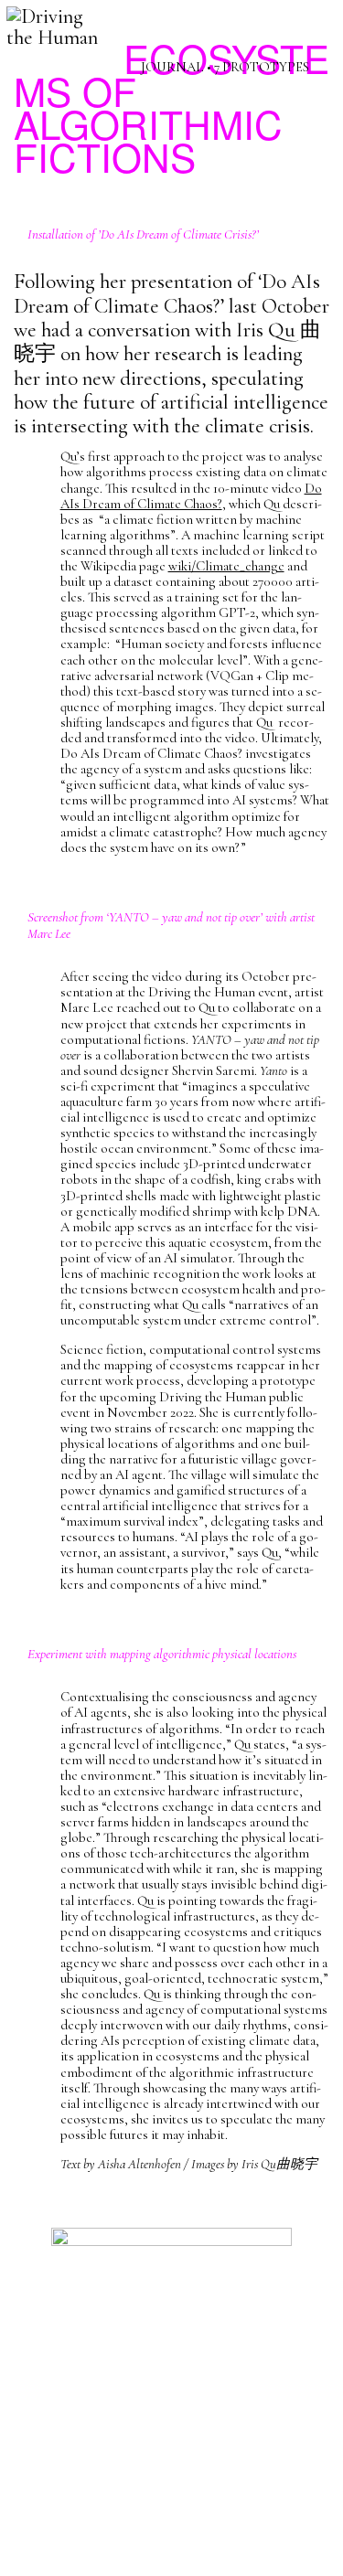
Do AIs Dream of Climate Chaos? (191, 496)
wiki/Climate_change (226, 566)
